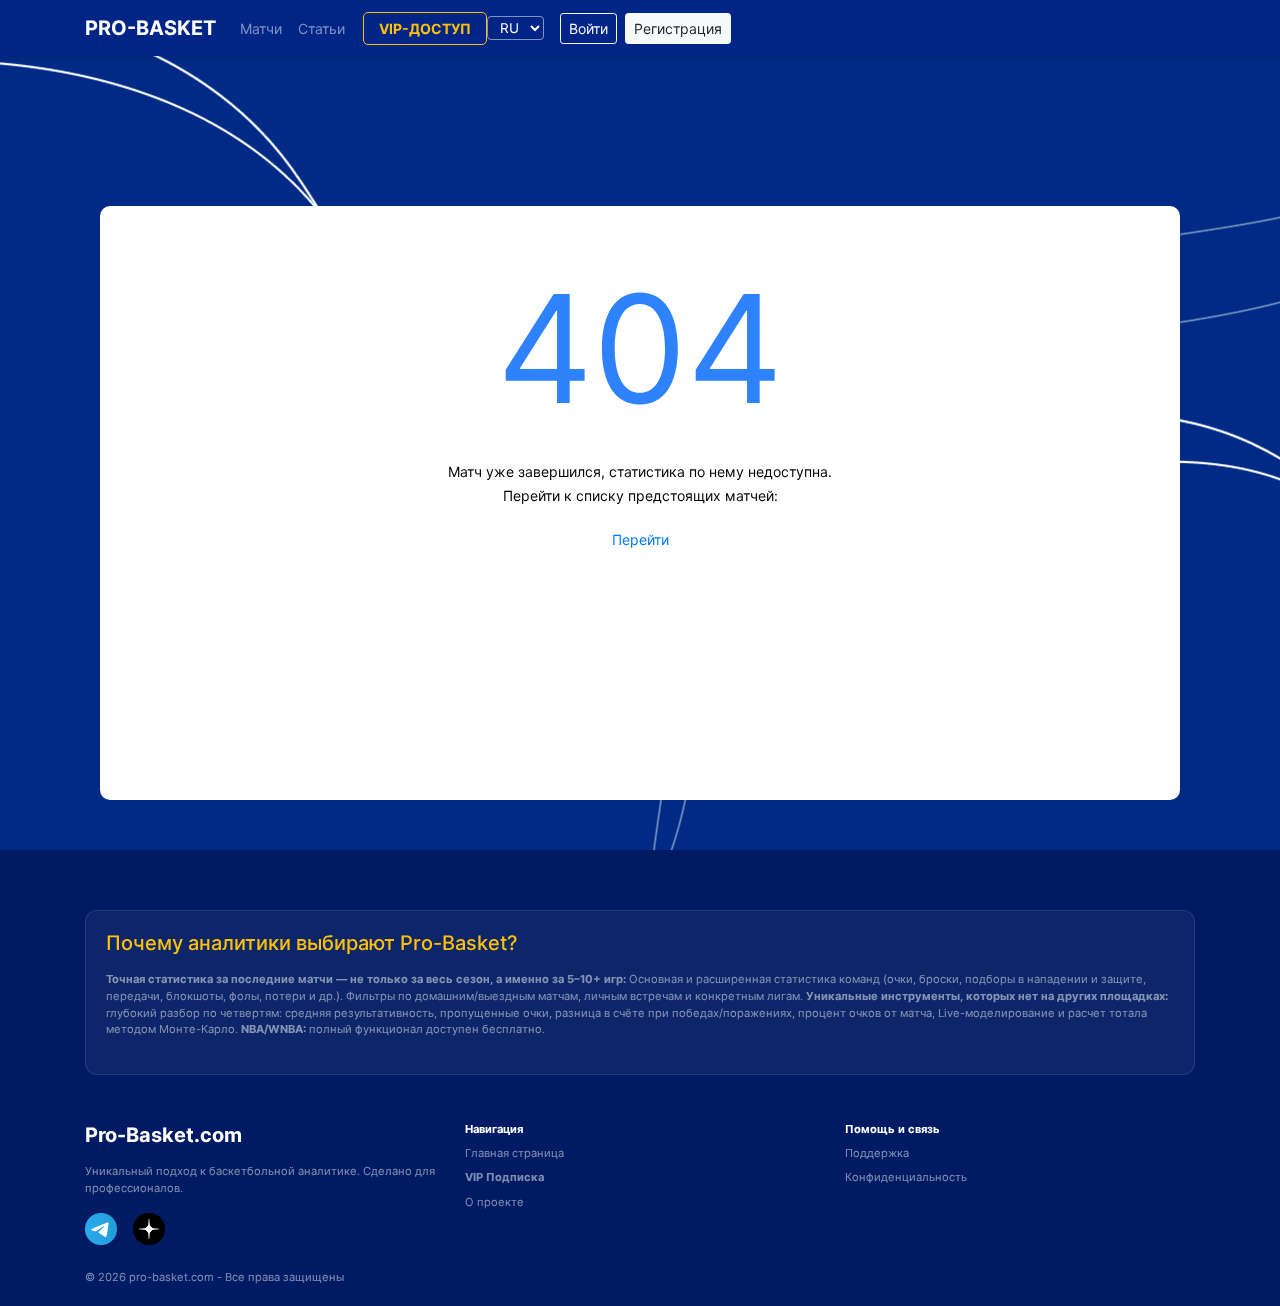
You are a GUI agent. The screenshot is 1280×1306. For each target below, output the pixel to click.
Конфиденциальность (906, 1177)
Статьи (321, 28)
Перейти (640, 539)
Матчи (261, 28)
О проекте (494, 1202)
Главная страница (514, 1153)
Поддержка (877, 1153)
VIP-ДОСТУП (425, 28)
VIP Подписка (504, 1177)
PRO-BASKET (150, 28)
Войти (588, 28)
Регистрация (678, 28)
